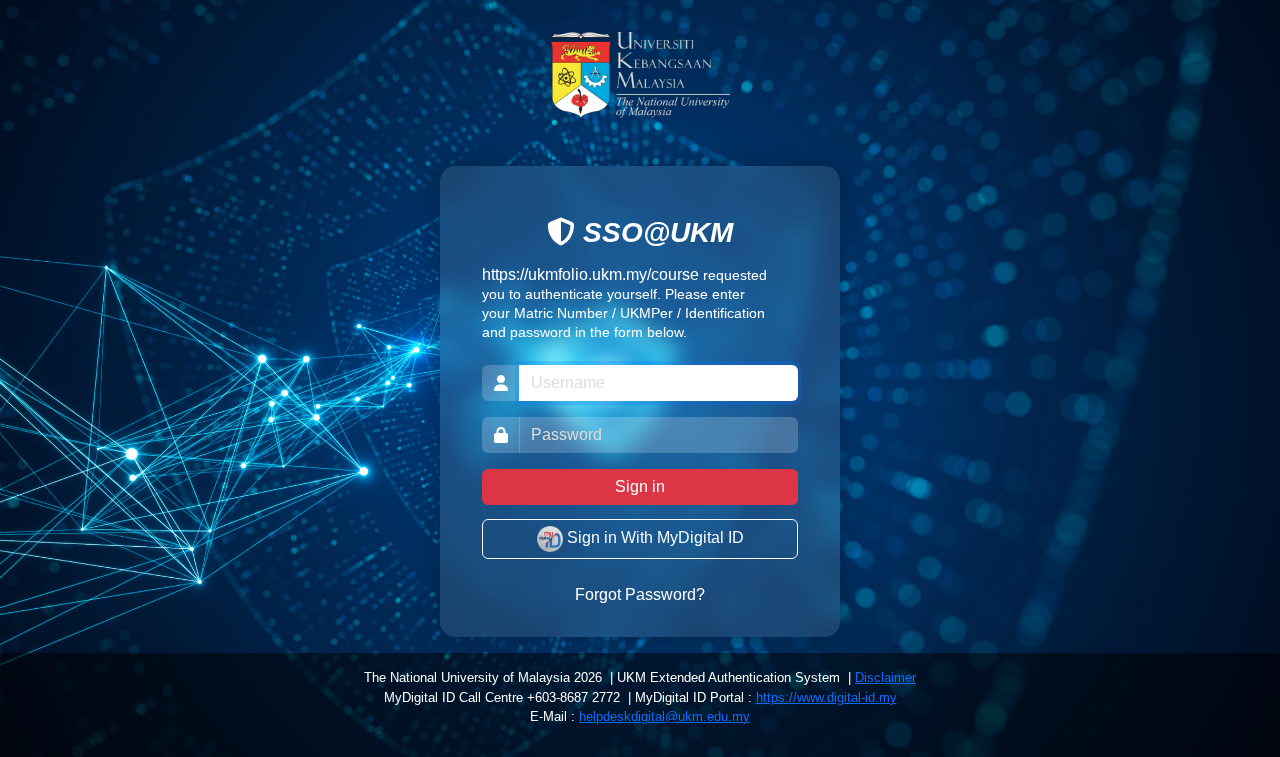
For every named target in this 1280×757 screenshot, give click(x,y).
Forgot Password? (640, 594)
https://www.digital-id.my (826, 697)
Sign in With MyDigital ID (653, 537)
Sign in (640, 486)
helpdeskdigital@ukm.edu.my (664, 716)
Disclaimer (885, 677)
